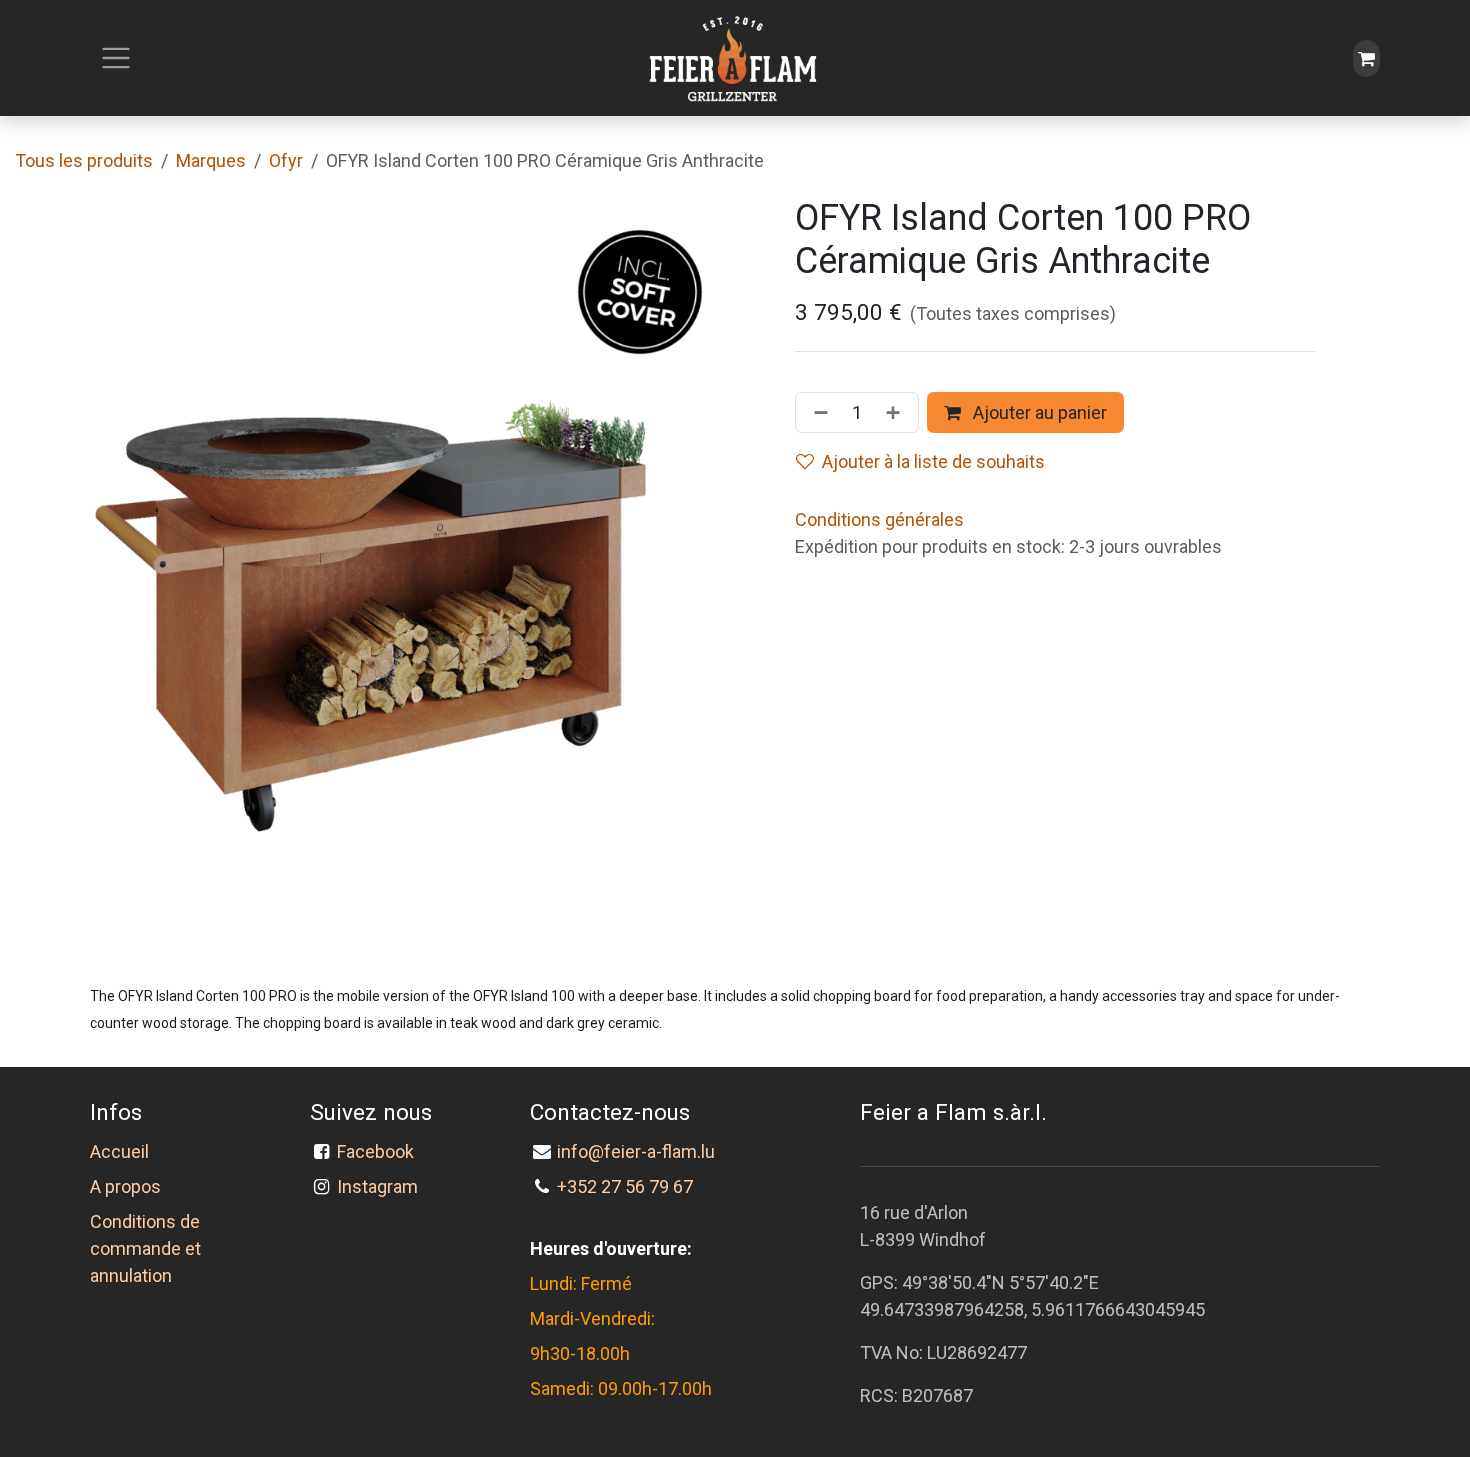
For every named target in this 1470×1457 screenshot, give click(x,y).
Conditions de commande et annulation (145, 1248)
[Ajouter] (897, 412)
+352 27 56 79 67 (625, 1186)
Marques (211, 160)
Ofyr (286, 160)
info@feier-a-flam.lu (636, 1151)
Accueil (119, 1151)
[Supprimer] (817, 412)
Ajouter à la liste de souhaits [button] (933, 461)
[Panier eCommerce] (1366, 58)
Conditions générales (879, 519)
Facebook (379, 1151)
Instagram (377, 1186)
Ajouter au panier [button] (1038, 412)
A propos (125, 1186)
